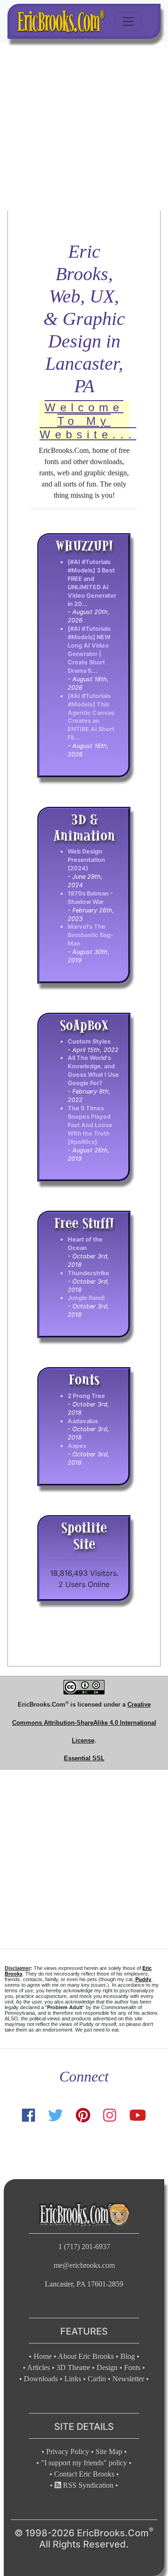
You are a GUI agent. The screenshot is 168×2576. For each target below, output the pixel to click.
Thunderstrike (88, 1273)
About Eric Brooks (86, 2356)
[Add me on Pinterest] (83, 2115)
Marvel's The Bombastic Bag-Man (91, 935)
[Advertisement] (84, 127)
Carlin (97, 2379)
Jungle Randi (86, 1298)
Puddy (143, 1979)
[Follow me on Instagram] (110, 2115)
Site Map (109, 2452)
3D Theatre (73, 2368)
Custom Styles (89, 1041)
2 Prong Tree (86, 1396)
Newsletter (128, 2379)
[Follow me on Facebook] (28, 2115)
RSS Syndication (87, 2485)
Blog (128, 2356)
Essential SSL (84, 1758)
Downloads (41, 2379)
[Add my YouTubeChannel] (138, 2115)
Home (43, 2356)
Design (107, 2368)
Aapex (77, 1446)
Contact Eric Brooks (84, 2474)
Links (73, 2379)
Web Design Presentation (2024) (86, 860)
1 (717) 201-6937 (84, 2247)
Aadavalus (83, 1421)
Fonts (132, 2368)
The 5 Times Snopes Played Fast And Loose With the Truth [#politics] (90, 1125)
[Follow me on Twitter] (55, 2115)
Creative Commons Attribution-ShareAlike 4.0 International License (84, 1722)
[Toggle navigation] (128, 21)
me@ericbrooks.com (84, 2265)
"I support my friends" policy (84, 2463)
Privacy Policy (68, 2452)
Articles (38, 2368)
